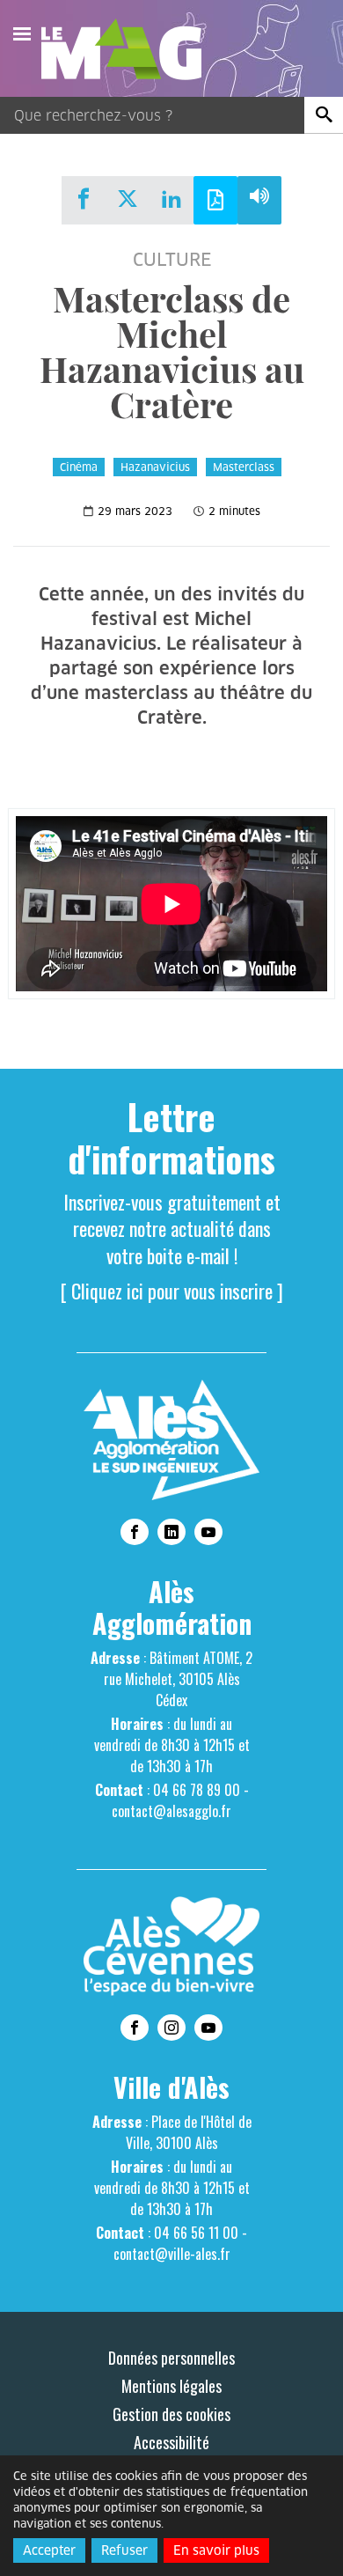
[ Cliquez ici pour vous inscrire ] (172, 1291)
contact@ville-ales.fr (172, 2254)
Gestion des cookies (171, 2414)
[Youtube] (208, 1532)
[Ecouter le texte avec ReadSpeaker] (259, 200)
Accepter (49, 2550)
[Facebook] (84, 199)
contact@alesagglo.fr (171, 1811)
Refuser (124, 2550)
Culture (172, 260)
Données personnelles (171, 2358)
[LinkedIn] (171, 199)
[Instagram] (171, 2028)
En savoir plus (216, 2550)
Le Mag (129, 49)
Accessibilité (171, 2442)
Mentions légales (171, 2386)
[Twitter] (128, 199)
